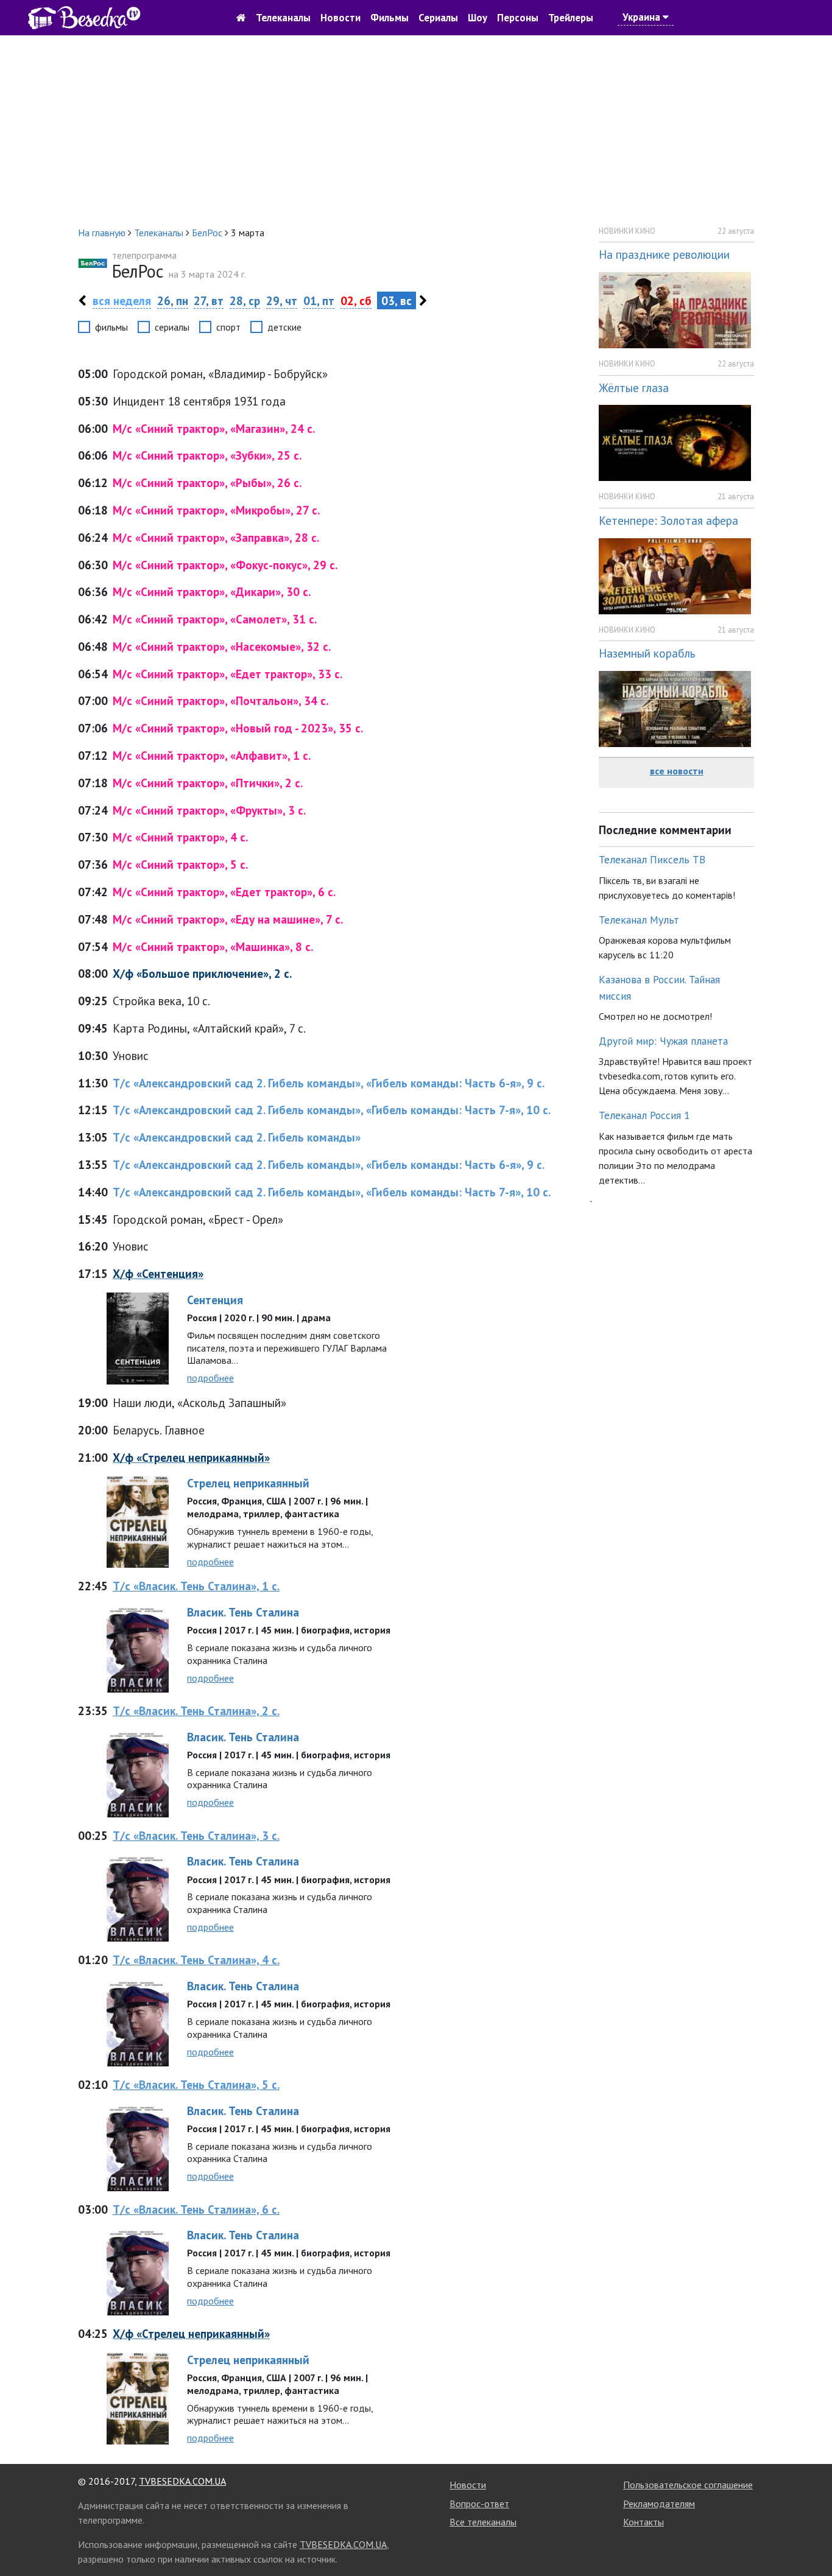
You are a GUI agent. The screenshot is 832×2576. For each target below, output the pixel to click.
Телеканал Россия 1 (644, 1115)
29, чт (282, 300)
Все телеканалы (483, 2522)
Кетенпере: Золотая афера (668, 520)
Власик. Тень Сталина (243, 1612)
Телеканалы (283, 18)
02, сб (356, 300)
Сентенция (215, 1300)
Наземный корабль (647, 653)
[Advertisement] (416, 130)
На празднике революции (664, 254)
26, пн (173, 300)
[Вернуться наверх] (811, 2539)
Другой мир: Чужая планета (663, 1041)
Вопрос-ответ (479, 2504)
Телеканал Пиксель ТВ (652, 859)
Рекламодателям (659, 2504)
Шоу (478, 18)
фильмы (111, 327)
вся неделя (122, 300)
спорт (228, 327)
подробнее (210, 1378)
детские (284, 327)
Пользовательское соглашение (688, 2485)
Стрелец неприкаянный (248, 1483)
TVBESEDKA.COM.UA (182, 2481)
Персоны (518, 18)
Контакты (643, 2522)
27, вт (209, 300)
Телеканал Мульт (639, 920)
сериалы (172, 327)
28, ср (245, 300)
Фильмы (390, 18)
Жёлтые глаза (634, 388)
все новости (677, 771)
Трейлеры (571, 18)
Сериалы (438, 18)
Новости (340, 18)
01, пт (319, 300)
